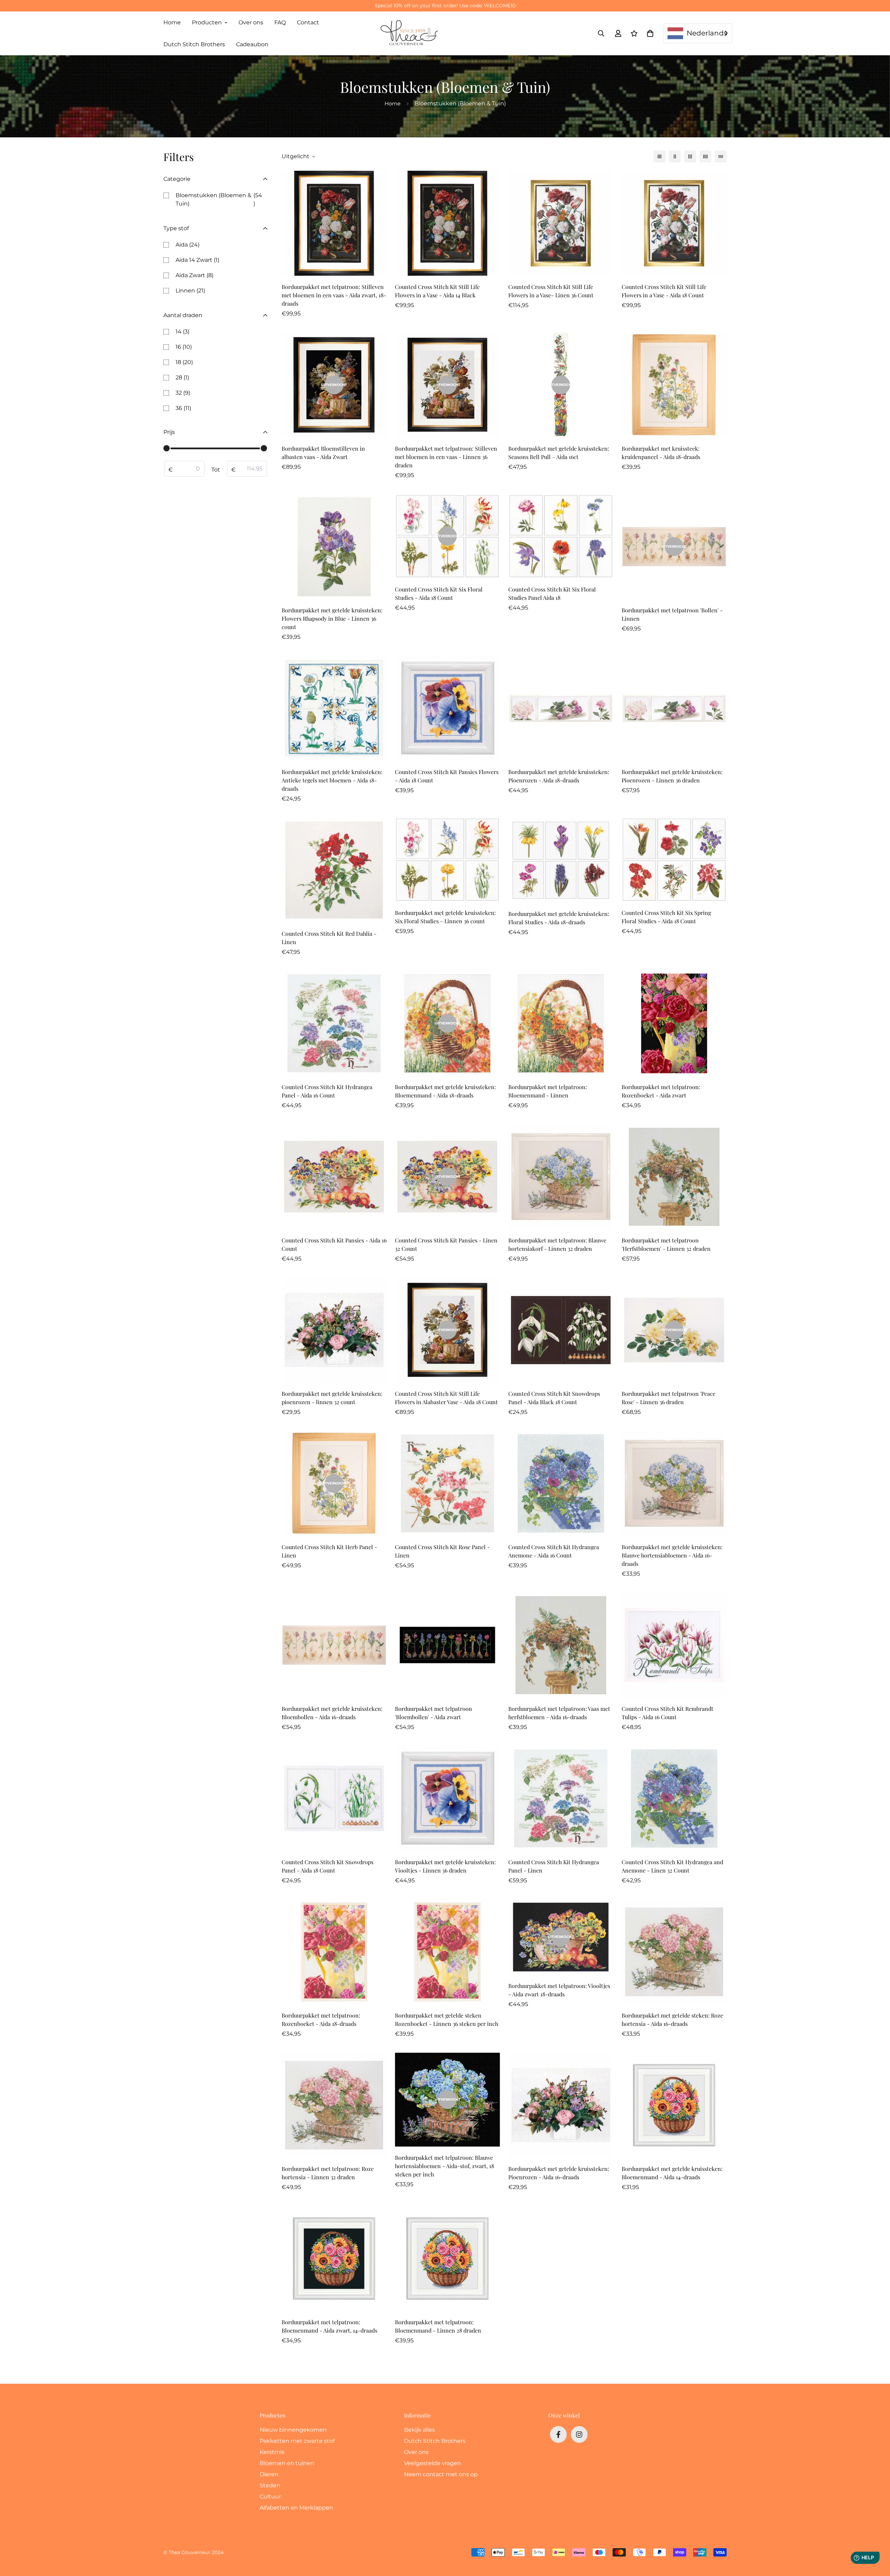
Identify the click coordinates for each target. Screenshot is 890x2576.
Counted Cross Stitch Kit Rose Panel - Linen (442, 1551)
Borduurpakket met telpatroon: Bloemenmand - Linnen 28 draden (438, 2326)
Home (172, 22)
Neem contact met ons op (441, 2474)
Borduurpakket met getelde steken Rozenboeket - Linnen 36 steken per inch (447, 2019)
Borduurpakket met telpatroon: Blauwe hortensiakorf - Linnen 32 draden (557, 1244)
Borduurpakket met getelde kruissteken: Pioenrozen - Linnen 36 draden (672, 776)
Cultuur (270, 2497)
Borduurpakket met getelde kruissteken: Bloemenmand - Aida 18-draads (445, 1091)
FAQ (280, 22)
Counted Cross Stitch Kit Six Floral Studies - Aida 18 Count (439, 593)
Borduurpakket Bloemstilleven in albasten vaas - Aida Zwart (323, 453)
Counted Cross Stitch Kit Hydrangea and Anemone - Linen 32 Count (672, 1866)
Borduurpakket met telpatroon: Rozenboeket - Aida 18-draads (321, 2019)
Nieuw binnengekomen (293, 2430)
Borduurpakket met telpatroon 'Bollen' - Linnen (672, 614)
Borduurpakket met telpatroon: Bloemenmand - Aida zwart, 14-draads (329, 2326)
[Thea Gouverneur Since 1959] (411, 33)
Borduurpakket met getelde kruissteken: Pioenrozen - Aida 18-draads (559, 776)
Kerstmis (272, 2452)
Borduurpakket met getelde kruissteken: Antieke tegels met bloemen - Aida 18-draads (332, 780)
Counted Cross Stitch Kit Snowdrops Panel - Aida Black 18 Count (554, 1398)
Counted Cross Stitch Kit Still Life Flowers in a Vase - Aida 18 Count (664, 291)
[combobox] (698, 33)
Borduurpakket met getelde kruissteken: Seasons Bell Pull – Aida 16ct (559, 453)
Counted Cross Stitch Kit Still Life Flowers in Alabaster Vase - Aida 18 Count (446, 1398)
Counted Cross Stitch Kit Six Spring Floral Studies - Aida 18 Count (666, 917)
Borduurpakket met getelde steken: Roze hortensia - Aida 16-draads (672, 2019)
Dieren (269, 2474)
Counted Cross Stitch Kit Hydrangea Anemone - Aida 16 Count (554, 1551)
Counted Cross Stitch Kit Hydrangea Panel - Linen (554, 1866)
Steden (270, 2485)
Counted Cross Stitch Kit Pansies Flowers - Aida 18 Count (447, 776)
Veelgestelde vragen (432, 2463)
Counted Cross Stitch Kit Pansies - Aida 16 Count (334, 1244)
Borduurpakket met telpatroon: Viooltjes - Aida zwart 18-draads (559, 1990)
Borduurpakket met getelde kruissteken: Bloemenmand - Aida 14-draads (672, 2173)
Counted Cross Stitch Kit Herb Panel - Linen (329, 1551)
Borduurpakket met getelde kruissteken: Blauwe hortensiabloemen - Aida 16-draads (672, 1555)
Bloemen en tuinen (287, 2463)
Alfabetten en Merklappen (296, 2508)
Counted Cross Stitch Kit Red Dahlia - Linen (329, 938)
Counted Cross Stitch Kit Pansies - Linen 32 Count (446, 1244)
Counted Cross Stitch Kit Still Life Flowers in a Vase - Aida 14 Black (437, 291)
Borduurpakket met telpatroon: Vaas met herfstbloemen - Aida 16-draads (559, 1713)
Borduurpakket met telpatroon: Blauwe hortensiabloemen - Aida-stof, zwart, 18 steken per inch (444, 2166)
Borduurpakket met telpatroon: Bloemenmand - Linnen (548, 1091)
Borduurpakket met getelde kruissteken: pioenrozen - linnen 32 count (332, 1398)
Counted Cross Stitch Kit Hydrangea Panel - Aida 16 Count (327, 1091)
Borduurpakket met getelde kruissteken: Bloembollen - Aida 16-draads (332, 1713)
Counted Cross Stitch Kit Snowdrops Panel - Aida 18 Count (327, 1866)
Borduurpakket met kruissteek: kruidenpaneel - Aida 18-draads (661, 453)
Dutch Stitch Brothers (194, 44)
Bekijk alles (419, 2430)
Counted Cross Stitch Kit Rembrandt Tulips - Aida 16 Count (667, 1713)
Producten (207, 22)
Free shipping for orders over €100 (445, 6)
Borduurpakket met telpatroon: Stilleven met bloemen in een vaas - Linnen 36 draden (446, 457)
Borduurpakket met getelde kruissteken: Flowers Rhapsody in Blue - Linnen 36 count (332, 618)
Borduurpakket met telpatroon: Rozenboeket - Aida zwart (661, 1091)
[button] (649, 33)
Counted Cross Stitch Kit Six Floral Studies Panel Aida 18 (552, 593)
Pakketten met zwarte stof (297, 2441)
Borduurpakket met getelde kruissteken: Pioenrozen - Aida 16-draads (559, 2173)
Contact (308, 22)
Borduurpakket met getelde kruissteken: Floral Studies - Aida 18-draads (559, 918)
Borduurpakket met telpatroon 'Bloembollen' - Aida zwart (434, 1713)
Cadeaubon (252, 44)
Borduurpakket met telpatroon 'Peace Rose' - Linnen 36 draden (669, 1398)
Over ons (251, 22)
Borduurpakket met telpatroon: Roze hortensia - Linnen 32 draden (328, 2173)
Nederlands (707, 33)
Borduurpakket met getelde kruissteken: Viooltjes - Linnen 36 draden (445, 1866)
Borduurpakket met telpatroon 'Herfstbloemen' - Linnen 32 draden (666, 1244)
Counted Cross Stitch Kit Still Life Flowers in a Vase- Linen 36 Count (551, 291)
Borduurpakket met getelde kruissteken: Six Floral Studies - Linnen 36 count (445, 917)
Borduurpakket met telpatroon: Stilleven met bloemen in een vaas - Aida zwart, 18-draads (334, 295)
